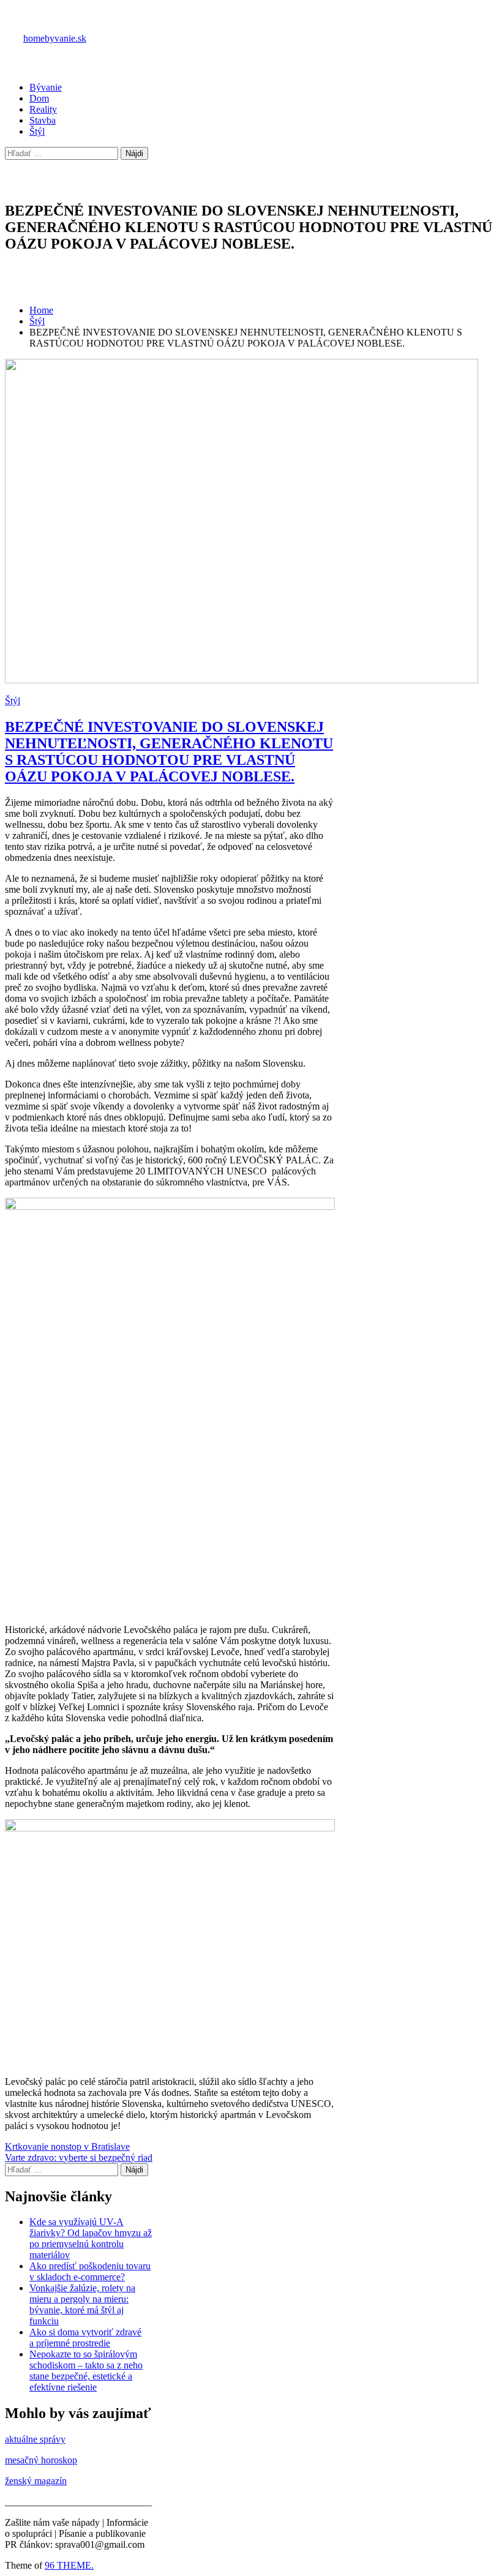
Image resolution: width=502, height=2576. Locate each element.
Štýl (37, 131)
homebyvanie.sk (55, 38)
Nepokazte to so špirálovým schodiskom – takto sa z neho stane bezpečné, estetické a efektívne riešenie (86, 2371)
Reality (43, 109)
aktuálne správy (35, 2439)
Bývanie (46, 87)
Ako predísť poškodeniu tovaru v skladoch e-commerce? (90, 2271)
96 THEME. (69, 2565)
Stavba (43, 120)
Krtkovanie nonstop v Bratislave (67, 2146)
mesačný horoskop (41, 2460)
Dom (39, 98)
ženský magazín (36, 2481)
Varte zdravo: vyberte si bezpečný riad (79, 2157)
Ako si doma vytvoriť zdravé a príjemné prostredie (85, 2338)
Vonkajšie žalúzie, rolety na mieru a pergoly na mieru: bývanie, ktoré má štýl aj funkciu (82, 2304)
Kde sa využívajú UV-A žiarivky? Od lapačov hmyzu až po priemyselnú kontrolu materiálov (91, 2238)
